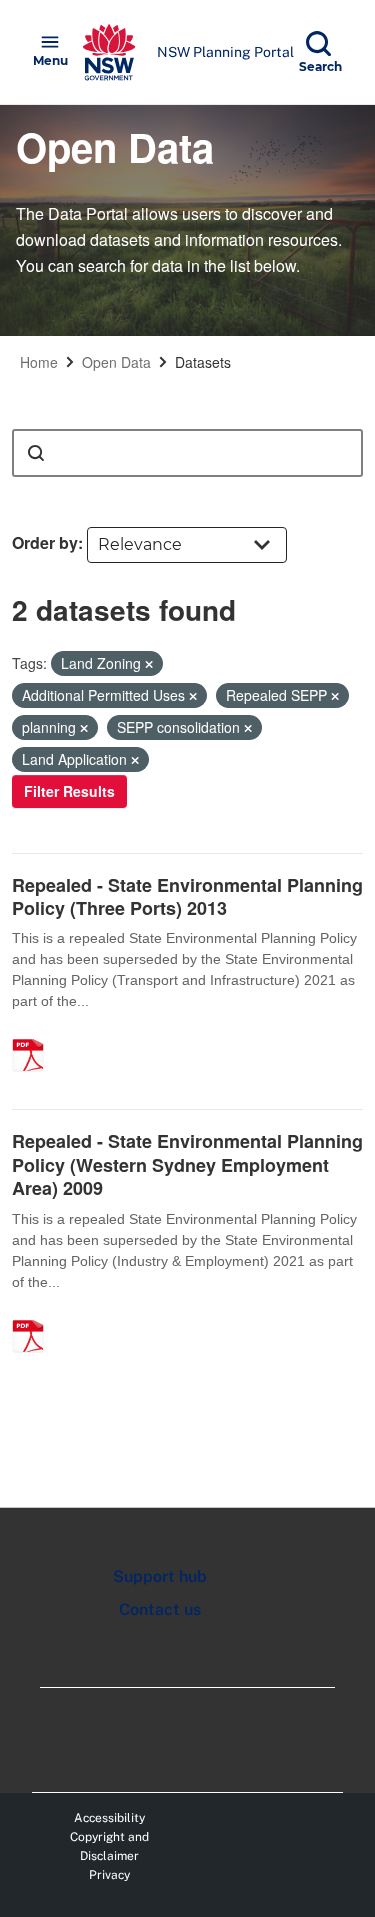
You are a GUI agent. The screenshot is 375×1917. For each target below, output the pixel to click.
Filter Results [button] (69, 791)
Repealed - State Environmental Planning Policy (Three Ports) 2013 (187, 896)
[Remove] (149, 664)
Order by (45, 542)
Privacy (109, 1875)
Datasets (203, 362)
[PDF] (35, 1034)
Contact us (160, 1609)
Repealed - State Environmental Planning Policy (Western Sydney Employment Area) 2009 (187, 1164)
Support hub (160, 1576)
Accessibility (109, 1818)
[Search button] (36, 453)
